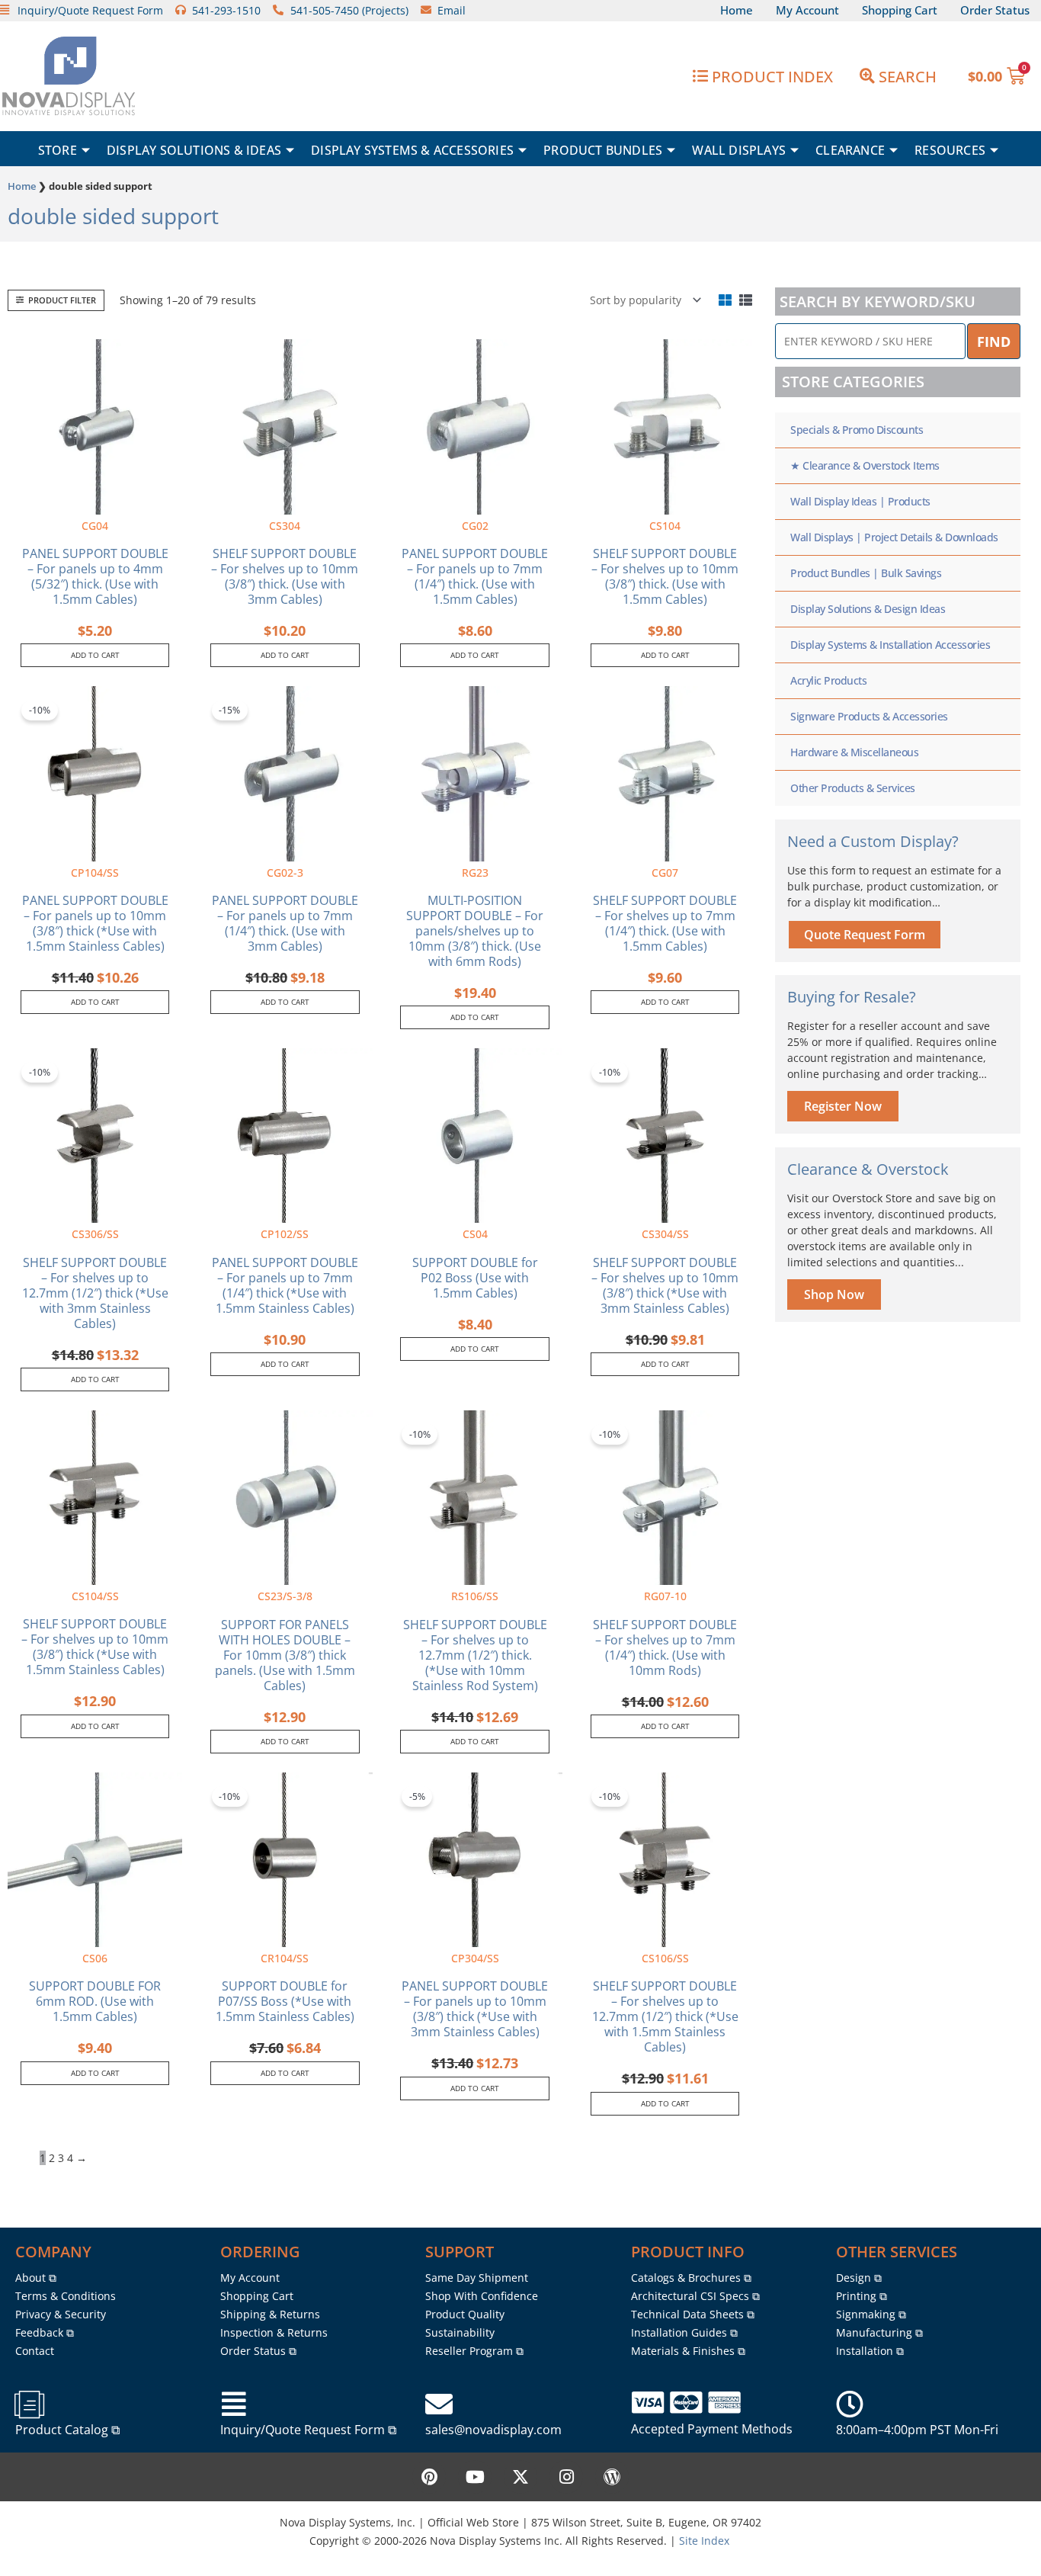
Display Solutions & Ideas (194, 150)
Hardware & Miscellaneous (854, 752)
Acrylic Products (828, 680)
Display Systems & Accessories (412, 150)
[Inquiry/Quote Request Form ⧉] (234, 2404)
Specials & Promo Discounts (857, 430)
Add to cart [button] (95, 655)
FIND (994, 342)
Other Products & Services (853, 788)
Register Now (843, 1106)
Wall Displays (739, 150)
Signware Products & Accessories (869, 716)
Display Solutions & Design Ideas (868, 609)
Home (22, 186)
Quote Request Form (865, 935)
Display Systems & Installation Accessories (890, 645)
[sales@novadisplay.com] (439, 2404)
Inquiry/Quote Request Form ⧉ (308, 2430)
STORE (58, 150)
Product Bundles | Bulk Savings (866, 573)
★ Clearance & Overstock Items (865, 465)
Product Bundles (603, 150)
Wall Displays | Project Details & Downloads (894, 537)
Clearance (850, 150)
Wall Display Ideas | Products (860, 501)
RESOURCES (950, 150)
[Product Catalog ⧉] (29, 2404)
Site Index (704, 2541)
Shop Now (834, 1294)
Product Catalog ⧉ (67, 2430)
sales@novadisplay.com (493, 2430)
